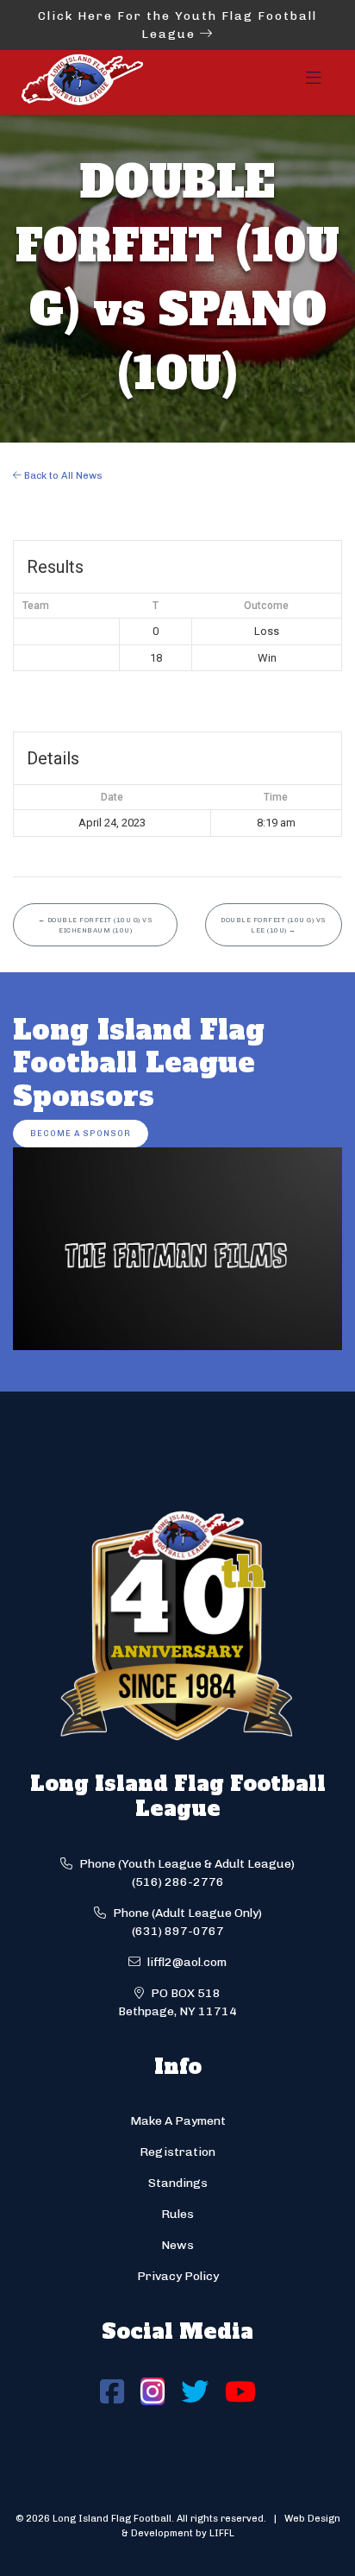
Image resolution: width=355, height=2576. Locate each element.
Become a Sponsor (81, 1133)
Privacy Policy (178, 2276)
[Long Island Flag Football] (82, 82)
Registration (177, 2152)
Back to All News (62, 475)
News (177, 2245)
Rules (177, 2214)
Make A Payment (178, 2121)
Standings (178, 2183)
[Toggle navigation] (314, 83)
